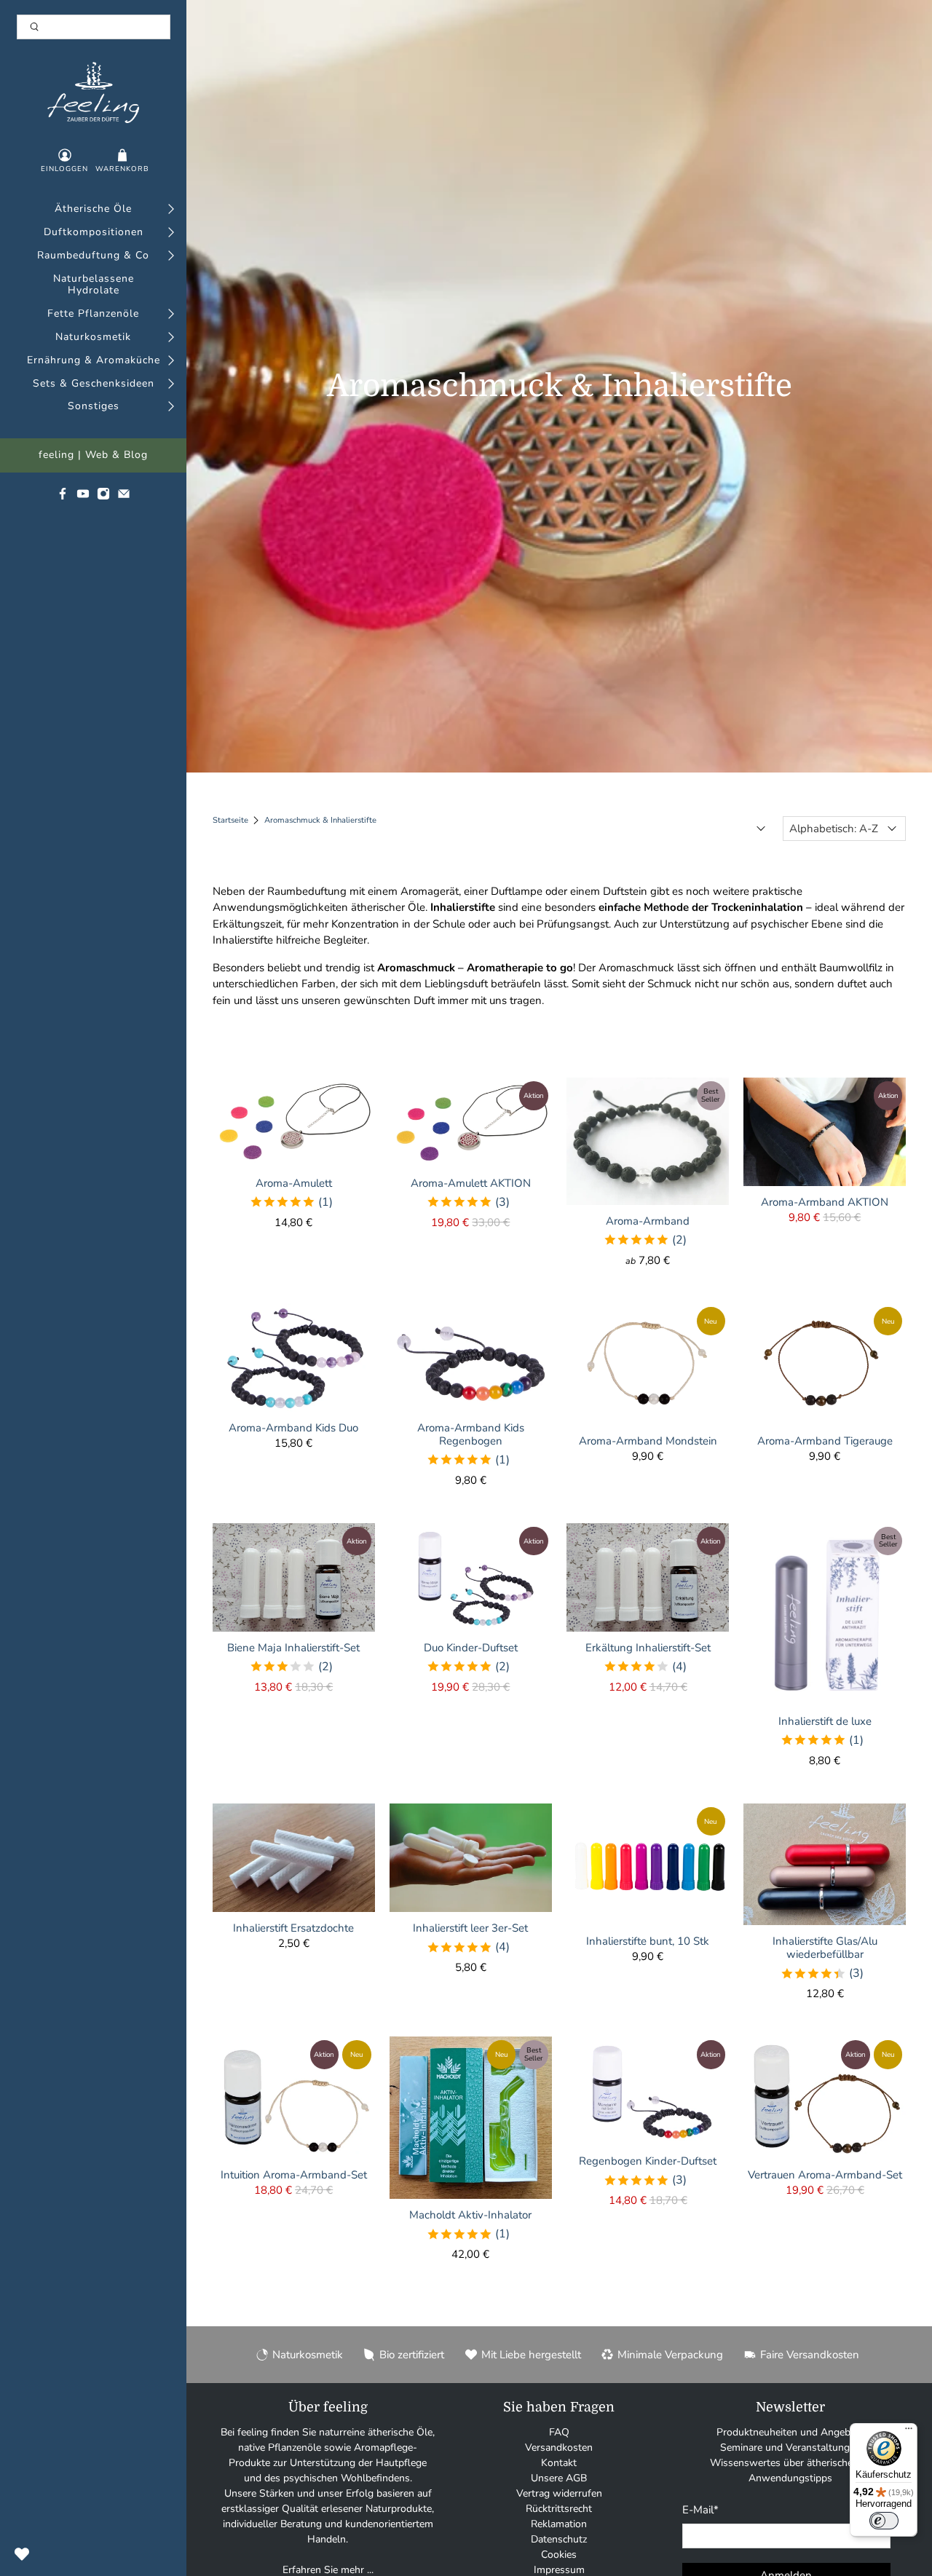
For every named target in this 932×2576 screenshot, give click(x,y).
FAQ (559, 2432)
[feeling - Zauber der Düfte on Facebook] (63, 497)
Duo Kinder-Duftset (471, 1647)
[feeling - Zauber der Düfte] (94, 92)
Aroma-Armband (648, 1221)
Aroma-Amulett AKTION (471, 1183)
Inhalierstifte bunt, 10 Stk (648, 1941)
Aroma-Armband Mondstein (648, 1441)
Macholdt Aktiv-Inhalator (470, 2215)
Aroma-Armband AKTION (825, 1202)
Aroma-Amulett (294, 1183)
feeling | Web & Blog (93, 455)
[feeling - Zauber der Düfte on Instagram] (103, 497)
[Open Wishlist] (22, 2554)
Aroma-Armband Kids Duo (293, 1427)
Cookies (559, 2555)
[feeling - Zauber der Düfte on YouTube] (83, 497)
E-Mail (700, 2510)
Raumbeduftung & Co (93, 256)
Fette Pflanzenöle (93, 314)
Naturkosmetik (93, 337)
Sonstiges (94, 407)
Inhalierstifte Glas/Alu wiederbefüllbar (825, 1947)
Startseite (230, 820)
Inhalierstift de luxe (825, 1721)
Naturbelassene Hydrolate (94, 285)
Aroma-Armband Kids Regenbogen (471, 1434)
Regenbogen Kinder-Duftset (648, 2161)
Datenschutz (559, 2539)
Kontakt (559, 2463)
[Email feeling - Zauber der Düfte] (124, 497)
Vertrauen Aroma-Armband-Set (825, 2174)
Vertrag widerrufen (559, 2493)
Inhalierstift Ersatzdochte (293, 1928)
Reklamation (559, 2524)
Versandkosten (559, 2447)
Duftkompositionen (94, 233)
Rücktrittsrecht (559, 2509)
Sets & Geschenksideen (94, 384)
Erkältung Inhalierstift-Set (648, 1647)
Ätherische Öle (93, 209)
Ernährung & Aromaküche (94, 361)
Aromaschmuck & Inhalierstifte (320, 820)
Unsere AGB (559, 2478)
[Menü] (909, 2432)
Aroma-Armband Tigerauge (825, 1441)
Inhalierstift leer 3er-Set (470, 1928)
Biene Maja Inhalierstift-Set (293, 1647)
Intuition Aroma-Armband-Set (294, 2174)
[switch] (884, 2521)
